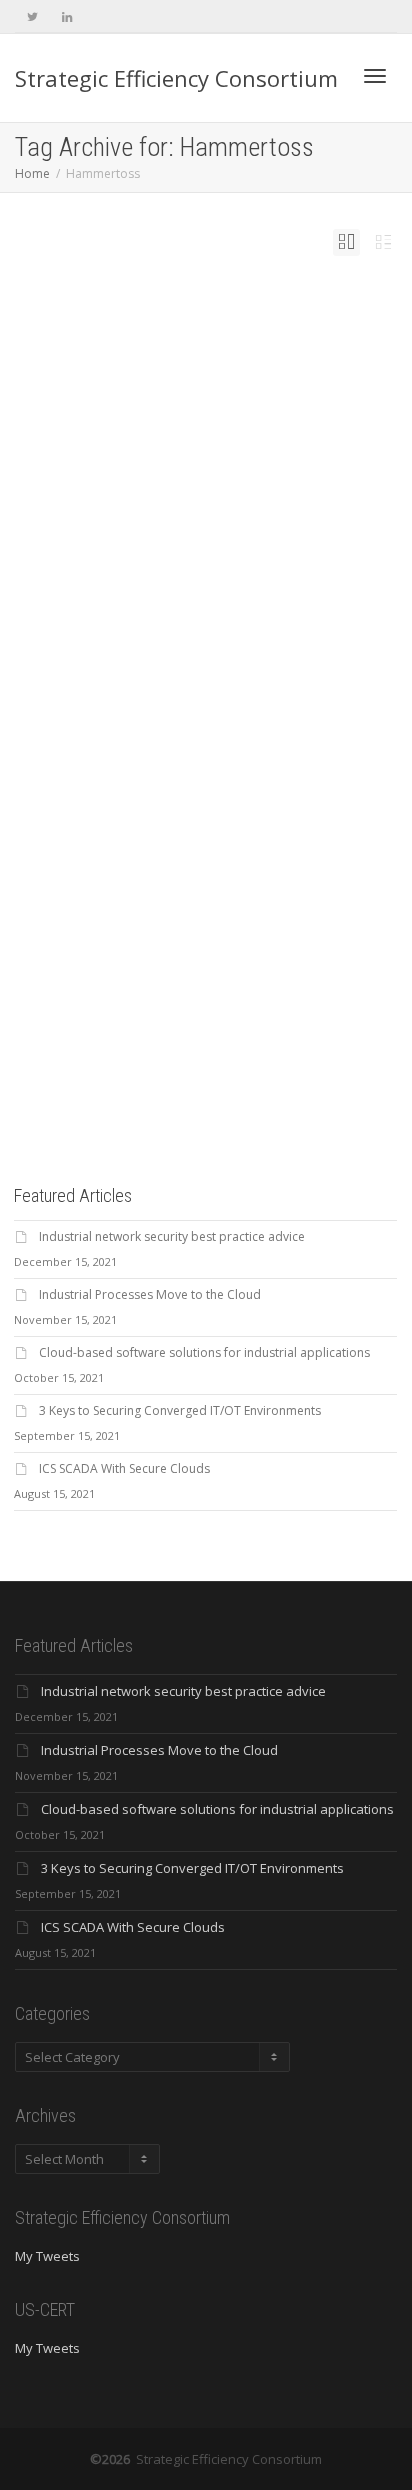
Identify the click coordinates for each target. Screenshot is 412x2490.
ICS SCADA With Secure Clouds (124, 1468)
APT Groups (188, 757)
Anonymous (131, 757)
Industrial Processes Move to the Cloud (150, 1294)
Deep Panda (184, 767)
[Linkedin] (66, 16)
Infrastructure (134, 746)
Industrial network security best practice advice (172, 1236)
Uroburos (128, 799)
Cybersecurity (275, 736)
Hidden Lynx (132, 778)
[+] (207, 580)
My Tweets (47, 2256)
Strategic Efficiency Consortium (176, 78)
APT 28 (160, 757)
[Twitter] (32, 16)
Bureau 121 (243, 757)
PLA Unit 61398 (183, 778)
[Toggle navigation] (375, 76)
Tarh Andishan (180, 788)
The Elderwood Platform (237, 788)
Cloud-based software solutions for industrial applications (204, 1352)
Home (32, 173)
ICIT (156, 778)
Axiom (216, 757)
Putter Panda (223, 778)
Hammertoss (263, 767)
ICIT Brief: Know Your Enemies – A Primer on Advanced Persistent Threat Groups (204, 706)
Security (166, 746)
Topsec (283, 788)
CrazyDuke (150, 767)
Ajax (263, 746)
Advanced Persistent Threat (217, 746)
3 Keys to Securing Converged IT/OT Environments (180, 1410)
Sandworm (259, 778)
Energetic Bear (223, 767)
